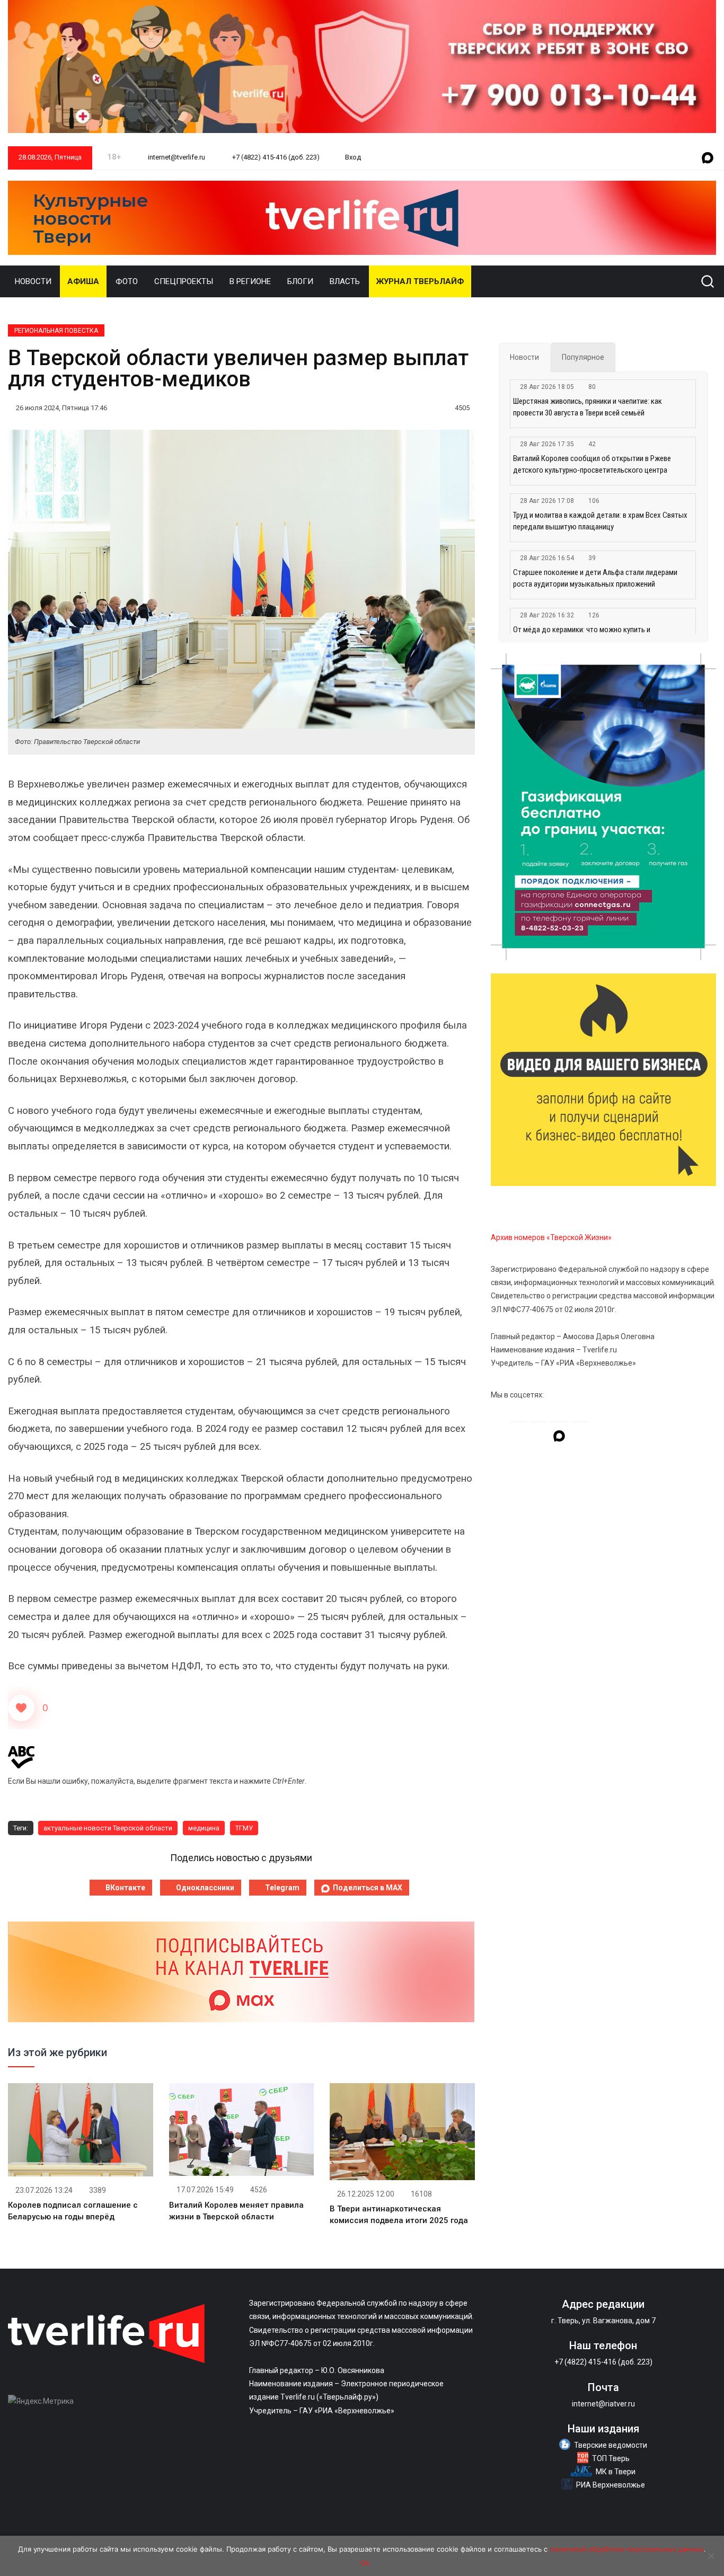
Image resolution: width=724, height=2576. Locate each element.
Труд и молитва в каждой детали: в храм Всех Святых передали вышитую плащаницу (600, 521)
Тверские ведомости (611, 2445)
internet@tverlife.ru (176, 157)
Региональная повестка (56, 331)
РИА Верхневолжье (611, 2485)
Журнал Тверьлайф (420, 281)
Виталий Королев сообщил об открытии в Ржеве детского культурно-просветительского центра (592, 464)
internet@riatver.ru (603, 2404)
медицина (204, 1828)
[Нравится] (21, 1708)
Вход (353, 157)
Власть (345, 281)
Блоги (300, 281)
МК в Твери (616, 2472)
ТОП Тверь (611, 2458)
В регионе (250, 281)
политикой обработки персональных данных (627, 2549)
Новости (33, 281)
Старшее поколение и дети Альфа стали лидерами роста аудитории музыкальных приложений (595, 578)
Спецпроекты (184, 281)
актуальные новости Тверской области (108, 1828)
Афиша (83, 281)
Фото (127, 281)
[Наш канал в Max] (708, 158)
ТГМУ (244, 1828)
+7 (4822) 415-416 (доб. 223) (275, 157)
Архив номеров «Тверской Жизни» (551, 1237)
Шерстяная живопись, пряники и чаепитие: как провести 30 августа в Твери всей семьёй (588, 407)
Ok (365, 2563)
